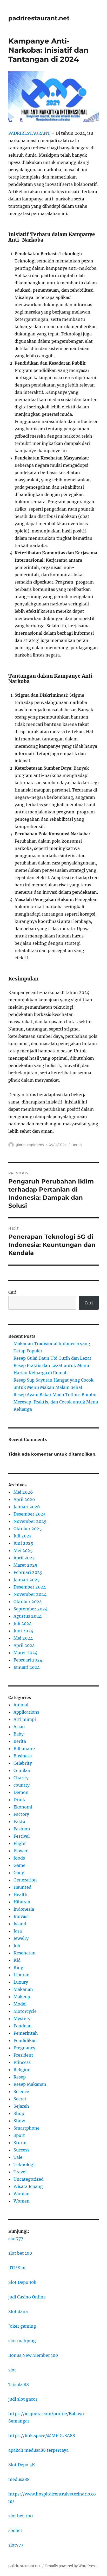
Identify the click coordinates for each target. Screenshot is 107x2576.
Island (20, 1924)
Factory (21, 1814)
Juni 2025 (23, 1543)
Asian (19, 1727)
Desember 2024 (30, 1587)
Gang (19, 1873)
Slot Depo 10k (22, 2282)
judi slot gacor (23, 2399)
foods (19, 1858)
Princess (22, 2062)
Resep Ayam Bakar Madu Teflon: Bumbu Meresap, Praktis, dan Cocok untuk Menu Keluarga (56, 1402)
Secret (20, 2099)
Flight (20, 1843)
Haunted (22, 1887)
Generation (25, 1880)
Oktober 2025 (28, 1529)
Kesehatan (25, 1953)
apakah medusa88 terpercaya (38, 2450)
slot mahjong (22, 2341)
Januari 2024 (27, 1667)
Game (19, 1865)
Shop (19, 2113)
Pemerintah (26, 2033)
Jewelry (21, 1938)
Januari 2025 (27, 1580)
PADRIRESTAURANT (29, 133)
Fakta (19, 1821)
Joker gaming (22, 2326)
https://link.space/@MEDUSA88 (42, 2436)
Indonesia (24, 1909)
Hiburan (22, 1902)
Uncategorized (29, 2179)
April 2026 (24, 1499)
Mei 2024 (23, 1638)
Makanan (23, 1989)
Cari (12, 1292)
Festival (22, 1836)
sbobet (15, 2530)
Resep (20, 2077)
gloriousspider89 (30, 1145)
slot (12, 2370)
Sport (19, 2135)
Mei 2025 (23, 1550)
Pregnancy (24, 2048)
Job (17, 1946)
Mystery (22, 2019)
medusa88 (19, 2479)
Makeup (22, 1997)
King (18, 1967)
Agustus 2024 (28, 1616)
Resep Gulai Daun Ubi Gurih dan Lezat (52, 1358)
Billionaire (24, 1749)
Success (21, 2150)
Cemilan (22, 1770)
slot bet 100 (20, 2253)
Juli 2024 (23, 1623)
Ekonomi (23, 1807)
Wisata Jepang (28, 2186)
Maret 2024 (25, 1653)
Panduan (23, 2026)
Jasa (18, 1931)
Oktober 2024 (28, 1602)
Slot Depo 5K (22, 2465)
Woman (22, 2194)
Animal (21, 1705)
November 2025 (30, 1521)
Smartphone (26, 2128)
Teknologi (24, 2164)
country (22, 1785)
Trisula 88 (19, 2384)
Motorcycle (25, 2011)
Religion (22, 2070)
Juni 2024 (23, 1631)
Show (19, 2121)
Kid (17, 1960)
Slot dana (18, 2311)
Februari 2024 (28, 1660)
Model (20, 2004)
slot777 (16, 2238)
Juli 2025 (23, 1536)
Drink (19, 1800)
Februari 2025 (28, 1572)
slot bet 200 (21, 2516)
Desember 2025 (30, 1514)
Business (23, 1756)
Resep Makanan (30, 2084)
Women (22, 2201)
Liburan (22, 1975)
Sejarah (21, 2106)
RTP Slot (17, 2268)
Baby (19, 1734)
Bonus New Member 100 (33, 2355)
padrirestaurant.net (39, 18)
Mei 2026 (23, 1492)
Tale (18, 2157)
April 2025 (24, 1558)
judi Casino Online (27, 2297)
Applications (26, 1712)
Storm (20, 2143)
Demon (21, 1792)
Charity (21, 1778)
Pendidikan (25, 2040)
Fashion (22, 1829)
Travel (20, 2172)
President (23, 2055)
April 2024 (24, 1645)
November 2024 (30, 1594)
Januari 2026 (27, 1507)
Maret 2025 (25, 1565)
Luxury (21, 1982)
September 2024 (31, 1609)
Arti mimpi (25, 1719)
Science (21, 2092)
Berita (77, 1145)
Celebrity (23, 1763)
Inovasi (21, 1916)
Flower (21, 1851)
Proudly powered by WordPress (71, 2566)
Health (21, 1894)
